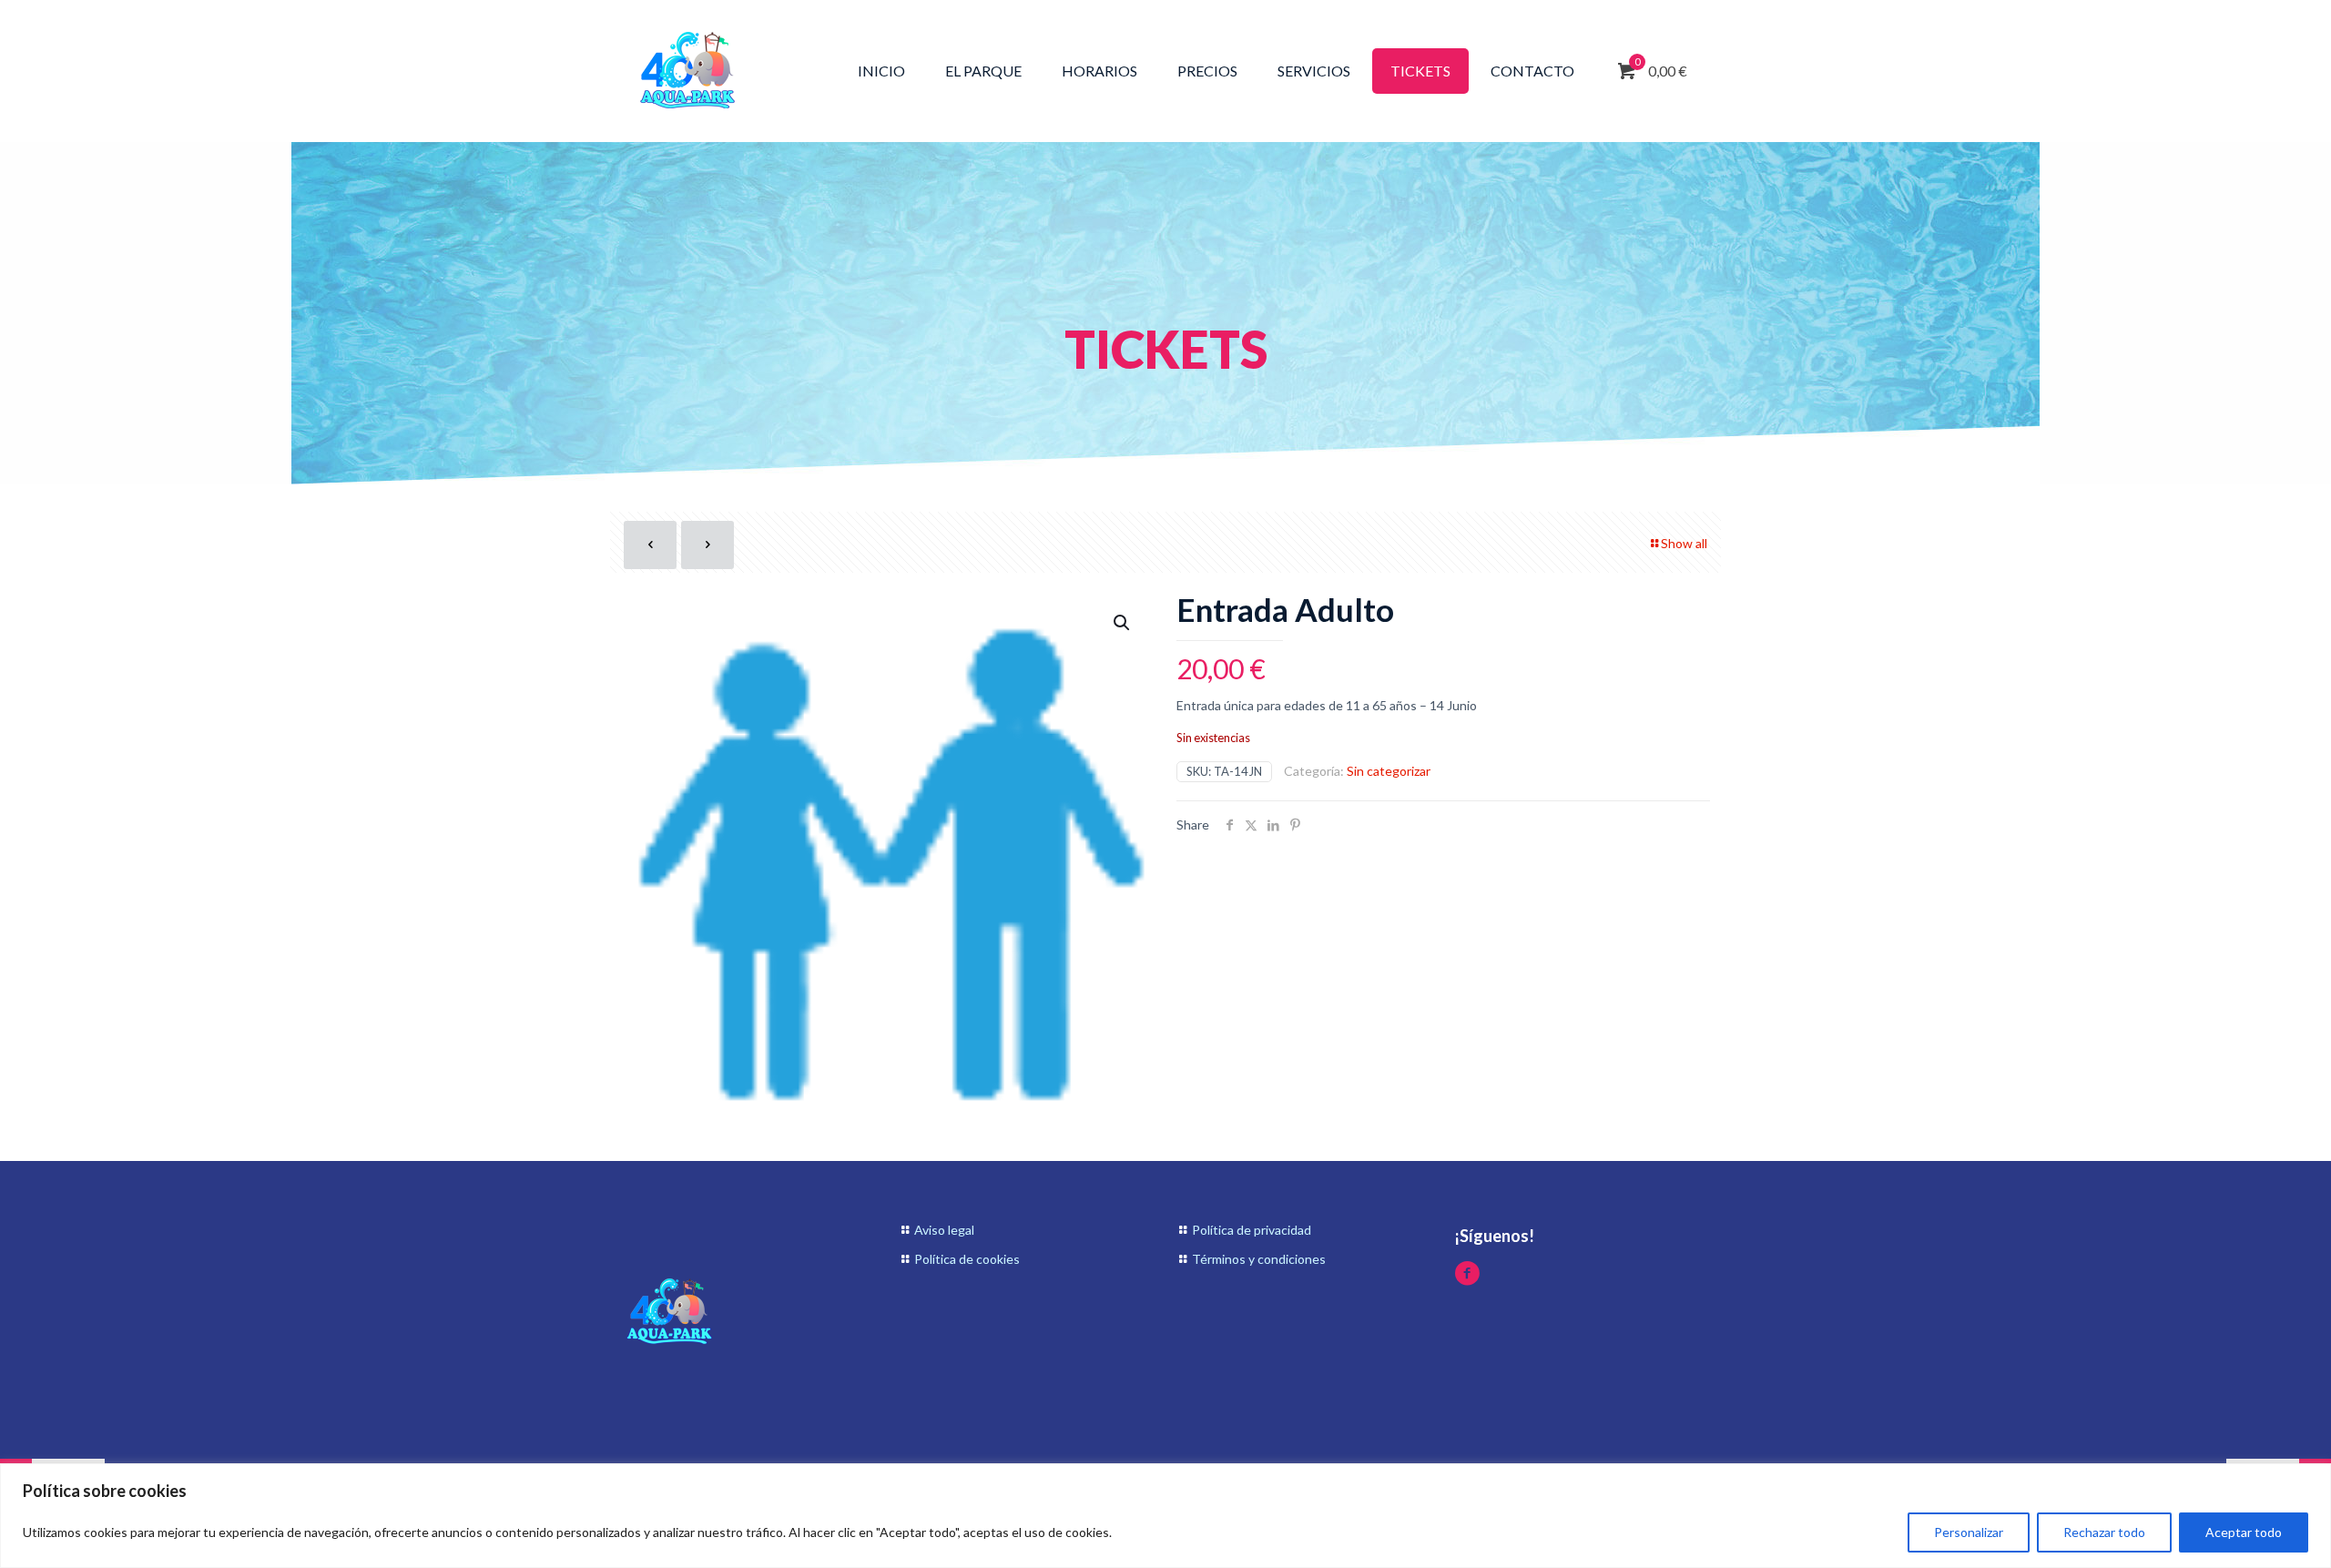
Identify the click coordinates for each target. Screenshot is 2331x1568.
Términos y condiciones (1259, 1259)
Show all (1684, 543)
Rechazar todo (2104, 1532)
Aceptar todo (2244, 1532)
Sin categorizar (1389, 771)
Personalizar (1969, 1532)
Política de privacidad (1252, 1230)
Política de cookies (967, 1259)
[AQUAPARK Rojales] (687, 71)
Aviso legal (944, 1230)
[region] (1165, 1516)
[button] (1123, 623)
